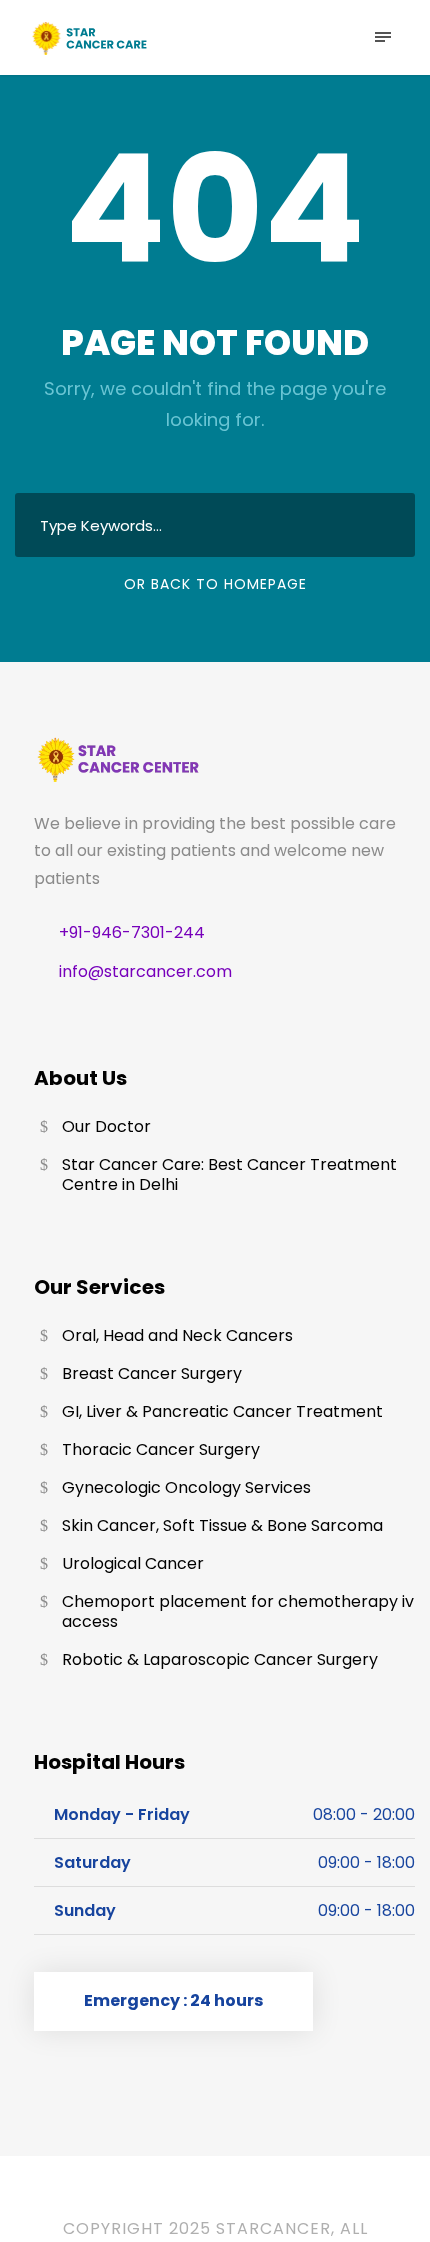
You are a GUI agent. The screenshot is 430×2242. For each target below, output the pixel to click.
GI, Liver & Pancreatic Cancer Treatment (222, 1411)
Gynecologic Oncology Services (186, 1487)
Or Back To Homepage (215, 584)
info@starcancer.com (145, 971)
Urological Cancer (133, 1563)
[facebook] (174, 2200)
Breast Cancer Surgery (152, 1373)
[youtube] (272, 2200)
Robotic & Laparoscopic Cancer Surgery (220, 1659)
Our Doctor (106, 1126)
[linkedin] (223, 2200)
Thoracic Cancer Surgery (161, 1449)
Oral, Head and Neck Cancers (177, 1335)
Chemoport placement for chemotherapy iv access (238, 1611)
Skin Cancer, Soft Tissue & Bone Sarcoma (222, 1525)
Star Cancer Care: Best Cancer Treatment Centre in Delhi (229, 1174)
